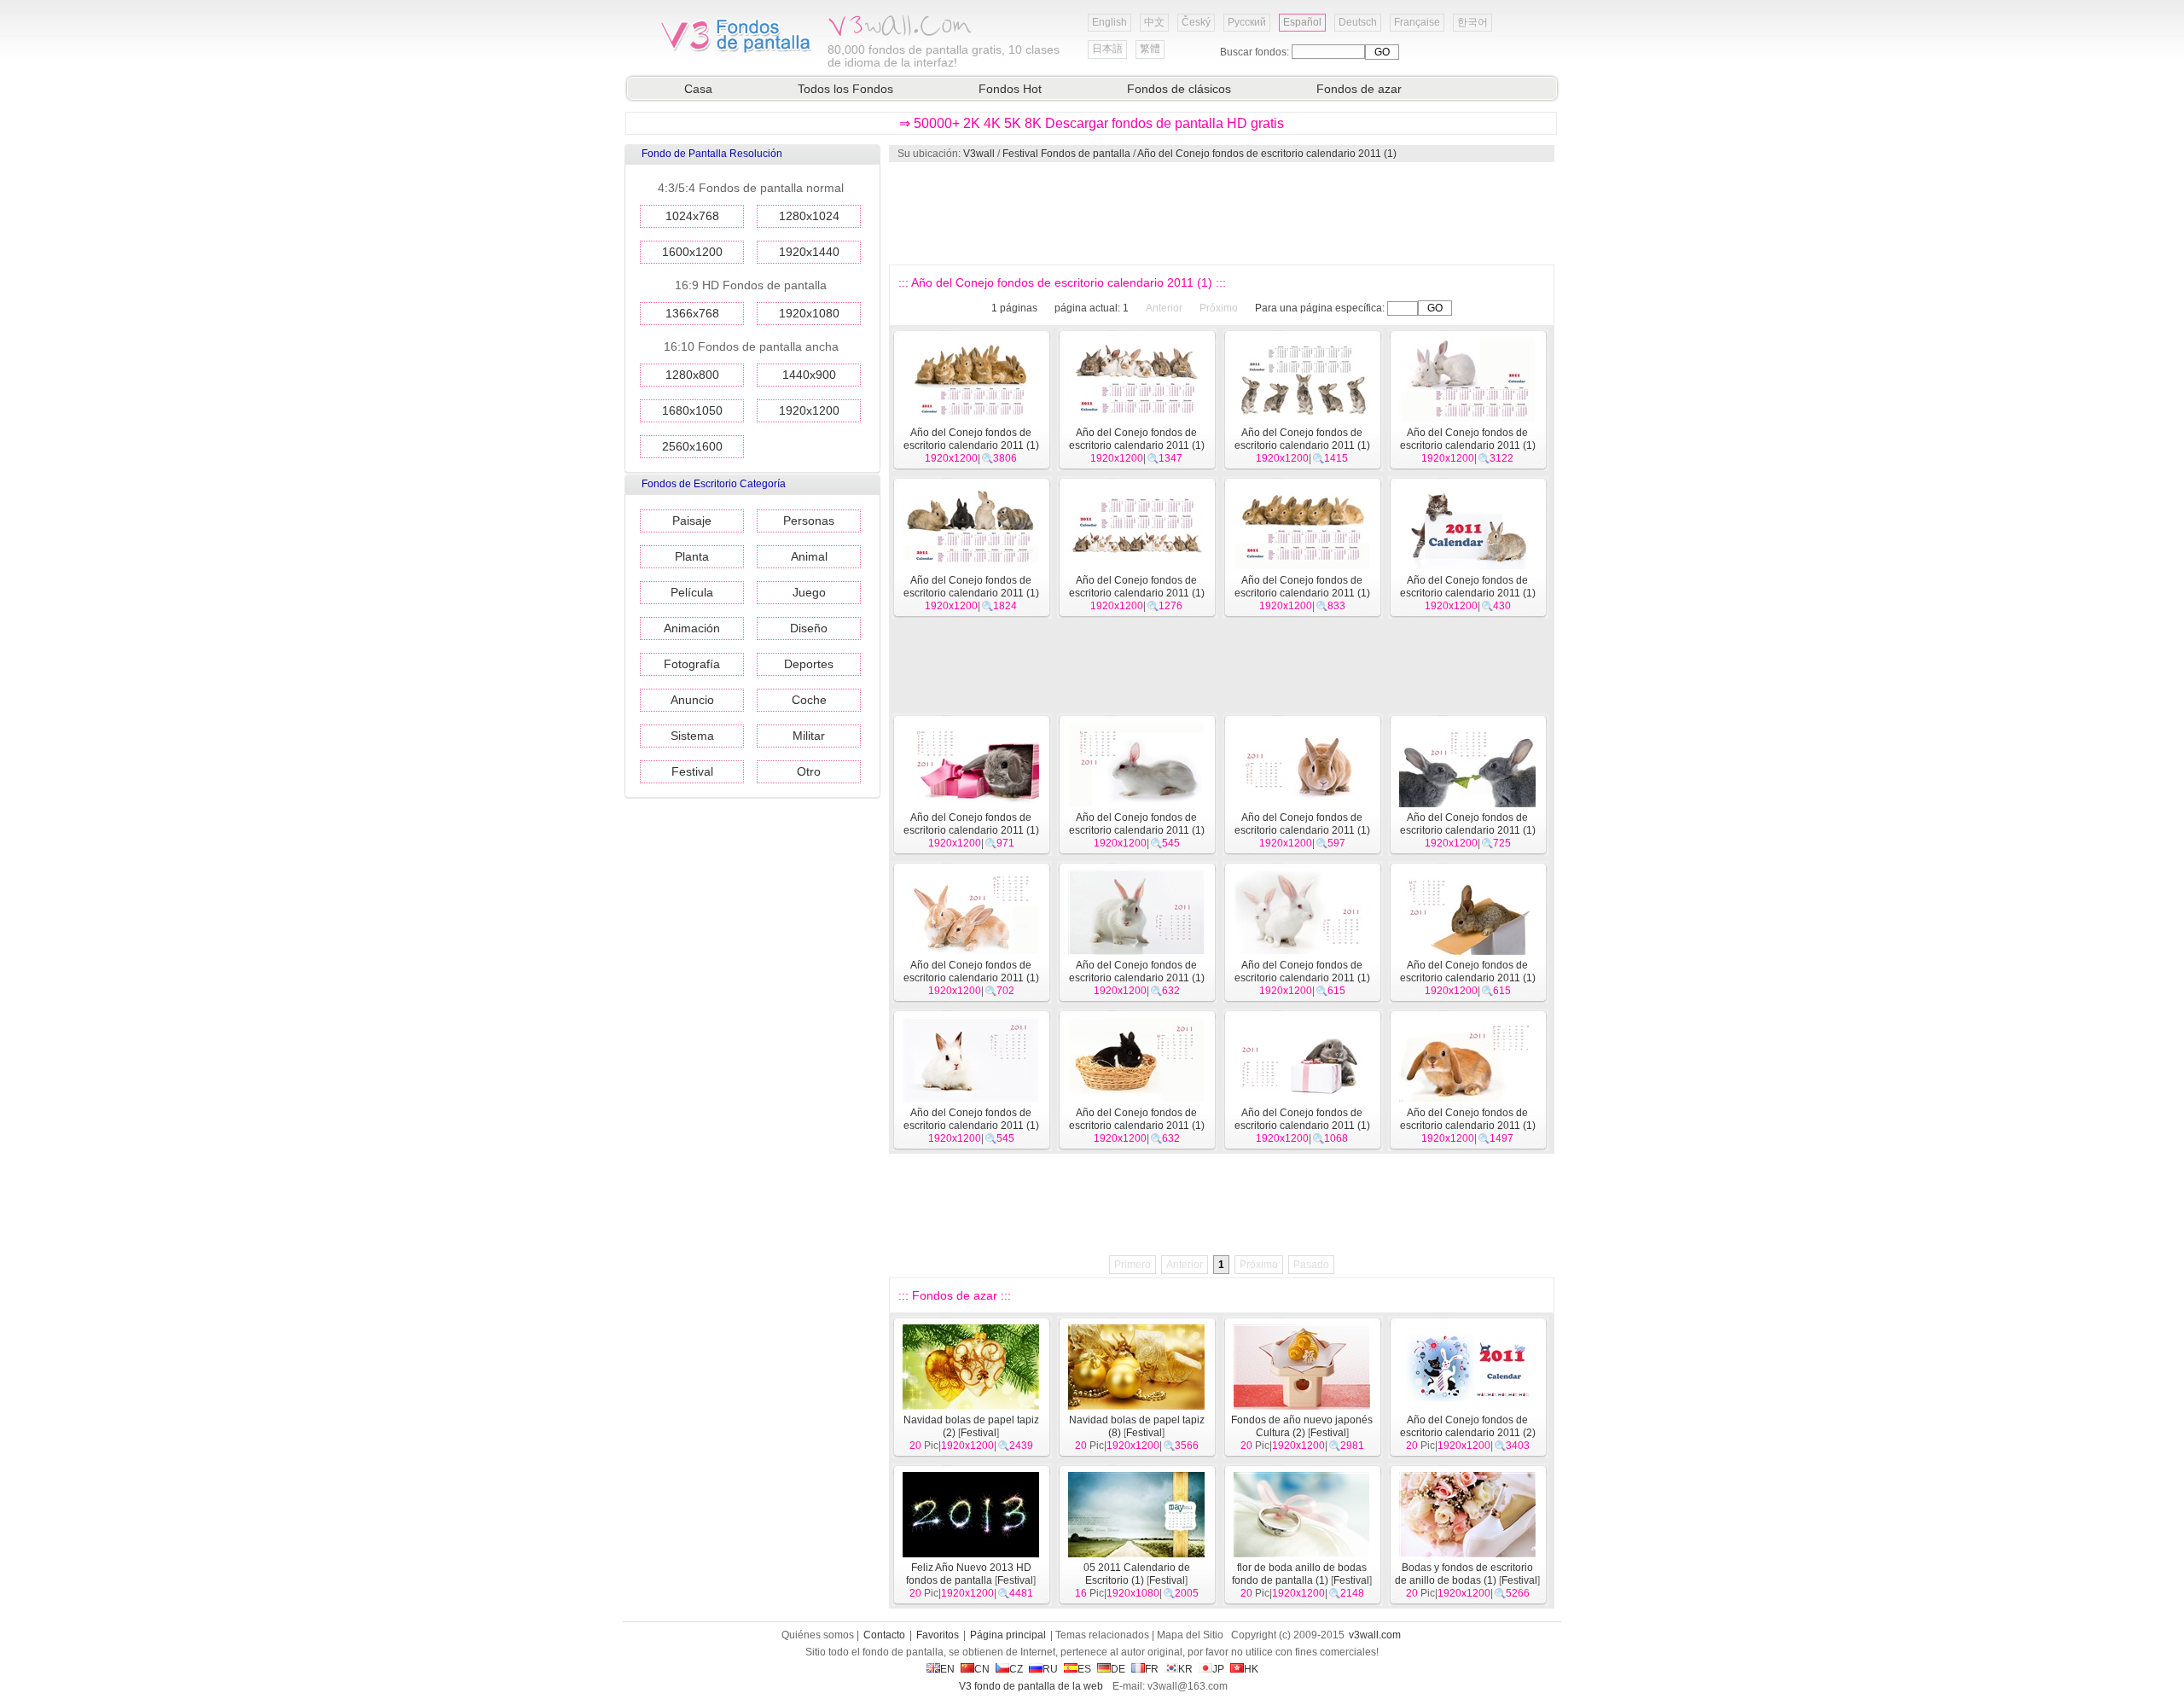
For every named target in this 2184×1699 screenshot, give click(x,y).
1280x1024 (809, 216)
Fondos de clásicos (1179, 89)
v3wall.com (1375, 1635)
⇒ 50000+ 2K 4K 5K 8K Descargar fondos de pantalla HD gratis (1092, 123)
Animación (692, 628)
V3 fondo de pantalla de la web (1031, 1686)
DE (1118, 1669)
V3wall (979, 154)
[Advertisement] (1221, 213)
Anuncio (692, 700)
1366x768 (692, 313)
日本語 (1107, 49)
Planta (692, 556)
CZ (1016, 1669)
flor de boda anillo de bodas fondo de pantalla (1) (1299, 1574)
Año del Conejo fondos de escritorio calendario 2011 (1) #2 (1302, 1126)
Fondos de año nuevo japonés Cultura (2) (1302, 1426)
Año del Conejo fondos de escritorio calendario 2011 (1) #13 (1468, 593)
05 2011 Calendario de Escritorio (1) (1137, 1574)
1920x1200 (809, 410)
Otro (809, 771)
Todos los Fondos (845, 89)
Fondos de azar (1359, 89)
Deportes (809, 664)
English (1109, 22)
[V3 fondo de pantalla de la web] (736, 50)
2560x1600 (692, 446)
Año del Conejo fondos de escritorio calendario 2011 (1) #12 (971, 830)
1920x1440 (809, 252)
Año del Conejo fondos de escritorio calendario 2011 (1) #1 (1468, 1126)
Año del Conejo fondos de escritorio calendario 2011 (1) (1267, 154)
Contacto (884, 1635)
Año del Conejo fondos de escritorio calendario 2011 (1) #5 (1468, 978)
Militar (809, 736)
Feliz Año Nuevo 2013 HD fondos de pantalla (969, 1574)
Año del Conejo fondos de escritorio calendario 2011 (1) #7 (1137, 978)
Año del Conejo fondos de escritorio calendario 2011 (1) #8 (971, 978)
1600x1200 (692, 252)
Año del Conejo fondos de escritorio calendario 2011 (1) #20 (971, 445)
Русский (1247, 22)
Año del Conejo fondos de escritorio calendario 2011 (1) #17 (1468, 445)
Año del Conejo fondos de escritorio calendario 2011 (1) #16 (971, 593)
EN (947, 1669)
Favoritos (938, 1635)
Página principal (1008, 1635)
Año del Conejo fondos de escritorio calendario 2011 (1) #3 (1137, 1126)
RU (1050, 1669)
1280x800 (692, 375)
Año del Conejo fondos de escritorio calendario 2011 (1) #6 (1302, 978)
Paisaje (692, 521)
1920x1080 (809, 313)
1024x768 (692, 216)
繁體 (1150, 49)
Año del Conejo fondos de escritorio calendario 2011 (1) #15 (1137, 593)
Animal (809, 556)
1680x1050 (692, 410)
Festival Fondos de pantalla (1066, 154)
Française (1417, 22)
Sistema (692, 736)
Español (1302, 22)
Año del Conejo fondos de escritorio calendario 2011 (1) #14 (1302, 593)
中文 (1154, 22)
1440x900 (809, 375)
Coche (809, 700)
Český (1196, 22)
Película (692, 592)
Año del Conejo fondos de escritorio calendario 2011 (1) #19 (1137, 445)
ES (1084, 1669)
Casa (698, 89)
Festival (692, 771)
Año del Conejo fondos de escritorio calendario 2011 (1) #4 (971, 1126)
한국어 (1472, 22)
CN (982, 1669)
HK (1251, 1669)
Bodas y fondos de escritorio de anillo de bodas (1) (1464, 1574)
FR (1152, 1669)
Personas (809, 521)
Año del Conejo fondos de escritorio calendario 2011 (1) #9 (1468, 830)
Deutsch (1358, 22)
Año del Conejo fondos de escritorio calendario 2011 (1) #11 (1137, 830)
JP (1218, 1669)
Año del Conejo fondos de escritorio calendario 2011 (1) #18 (1302, 445)
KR (1185, 1669)
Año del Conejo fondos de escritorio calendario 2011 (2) (1468, 1426)
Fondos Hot (1010, 89)
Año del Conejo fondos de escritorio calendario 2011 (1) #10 (1302, 830)
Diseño (809, 628)
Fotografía (692, 664)
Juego (809, 592)
